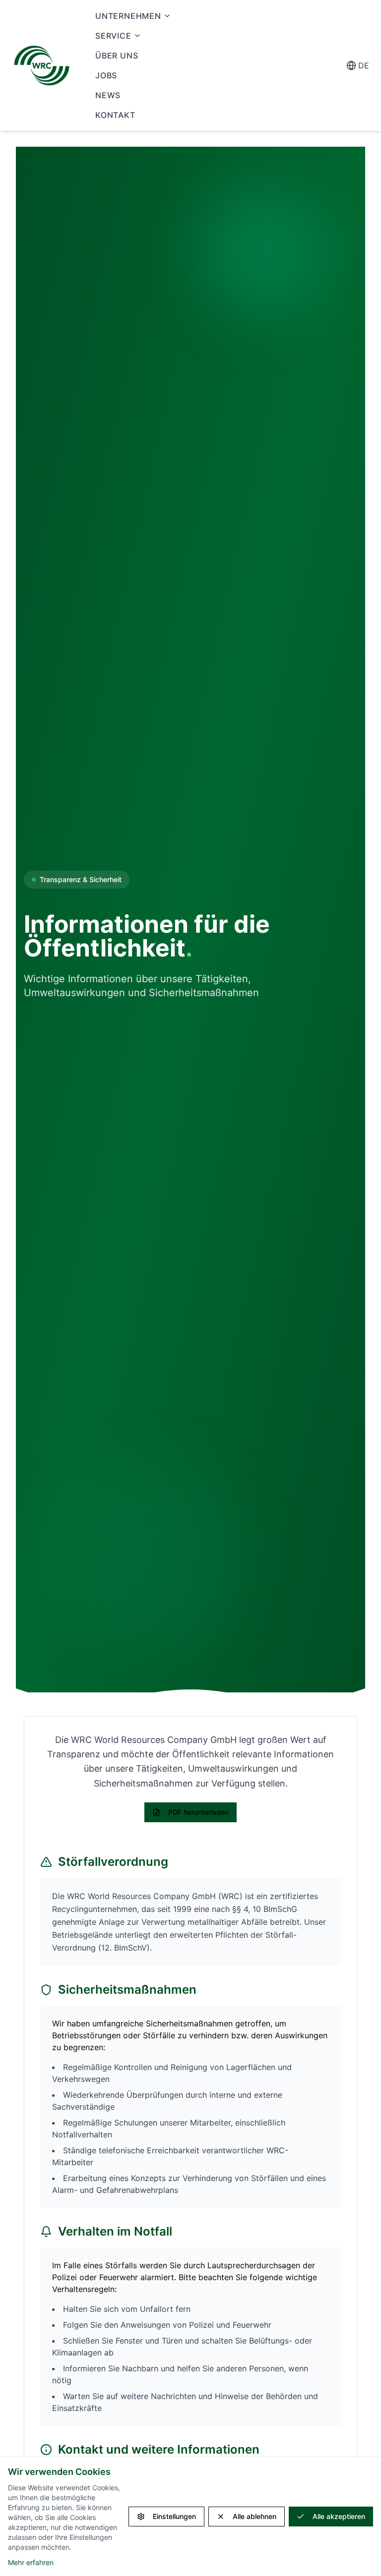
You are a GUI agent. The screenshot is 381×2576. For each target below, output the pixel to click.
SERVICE (113, 36)
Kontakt (115, 115)
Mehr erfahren (31, 2562)
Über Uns (117, 56)
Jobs (106, 75)
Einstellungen (174, 2516)
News (108, 95)
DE (364, 65)
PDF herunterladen (198, 1812)
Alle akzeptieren (339, 2516)
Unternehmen (128, 16)
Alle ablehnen (254, 2516)
